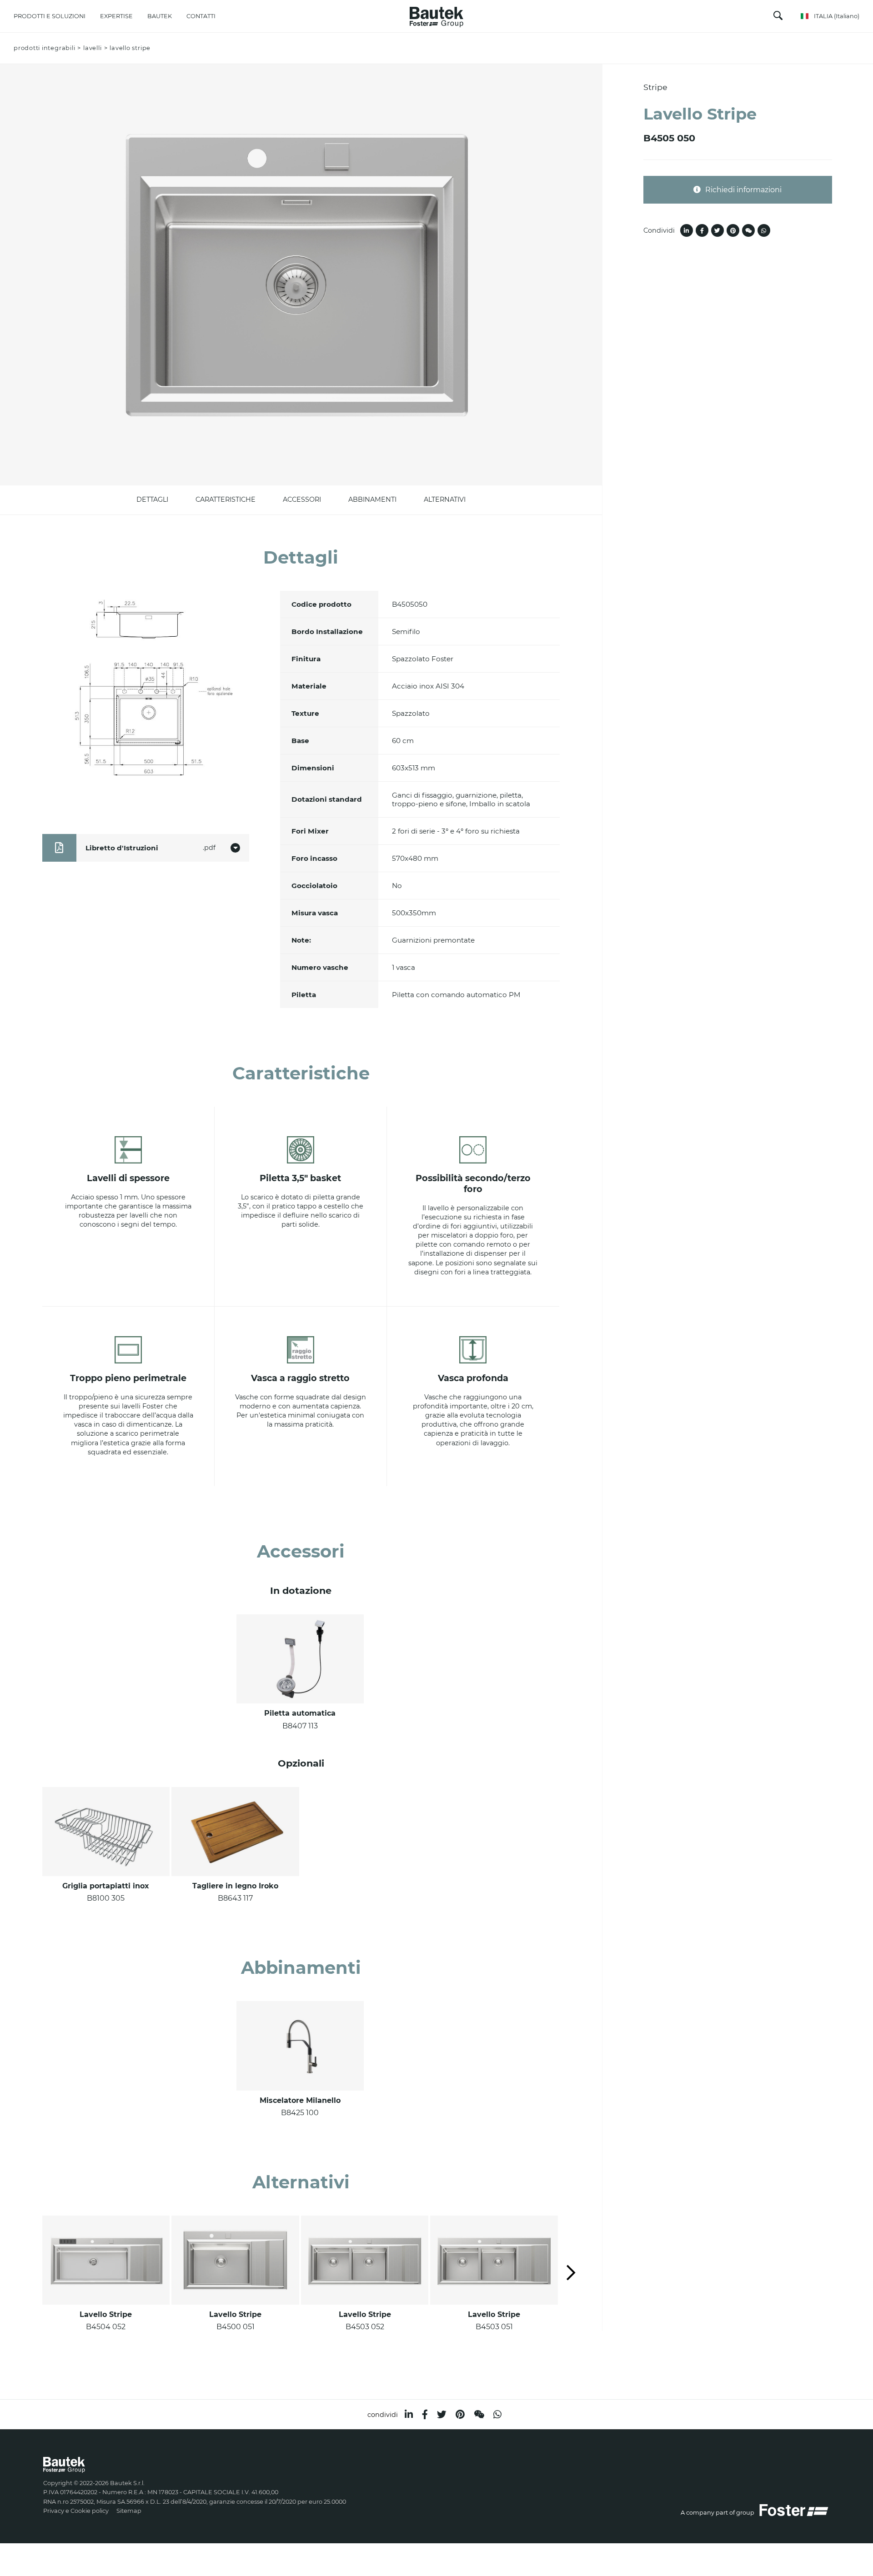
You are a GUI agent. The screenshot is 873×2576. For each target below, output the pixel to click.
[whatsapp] (497, 2414)
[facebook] (425, 2414)
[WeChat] (479, 2414)
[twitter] (442, 2414)
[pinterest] (460, 2414)
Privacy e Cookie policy (76, 2511)
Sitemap (129, 2511)
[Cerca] (778, 17)
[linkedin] (409, 2414)
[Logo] (436, 15)
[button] (571, 2274)
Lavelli (92, 48)
